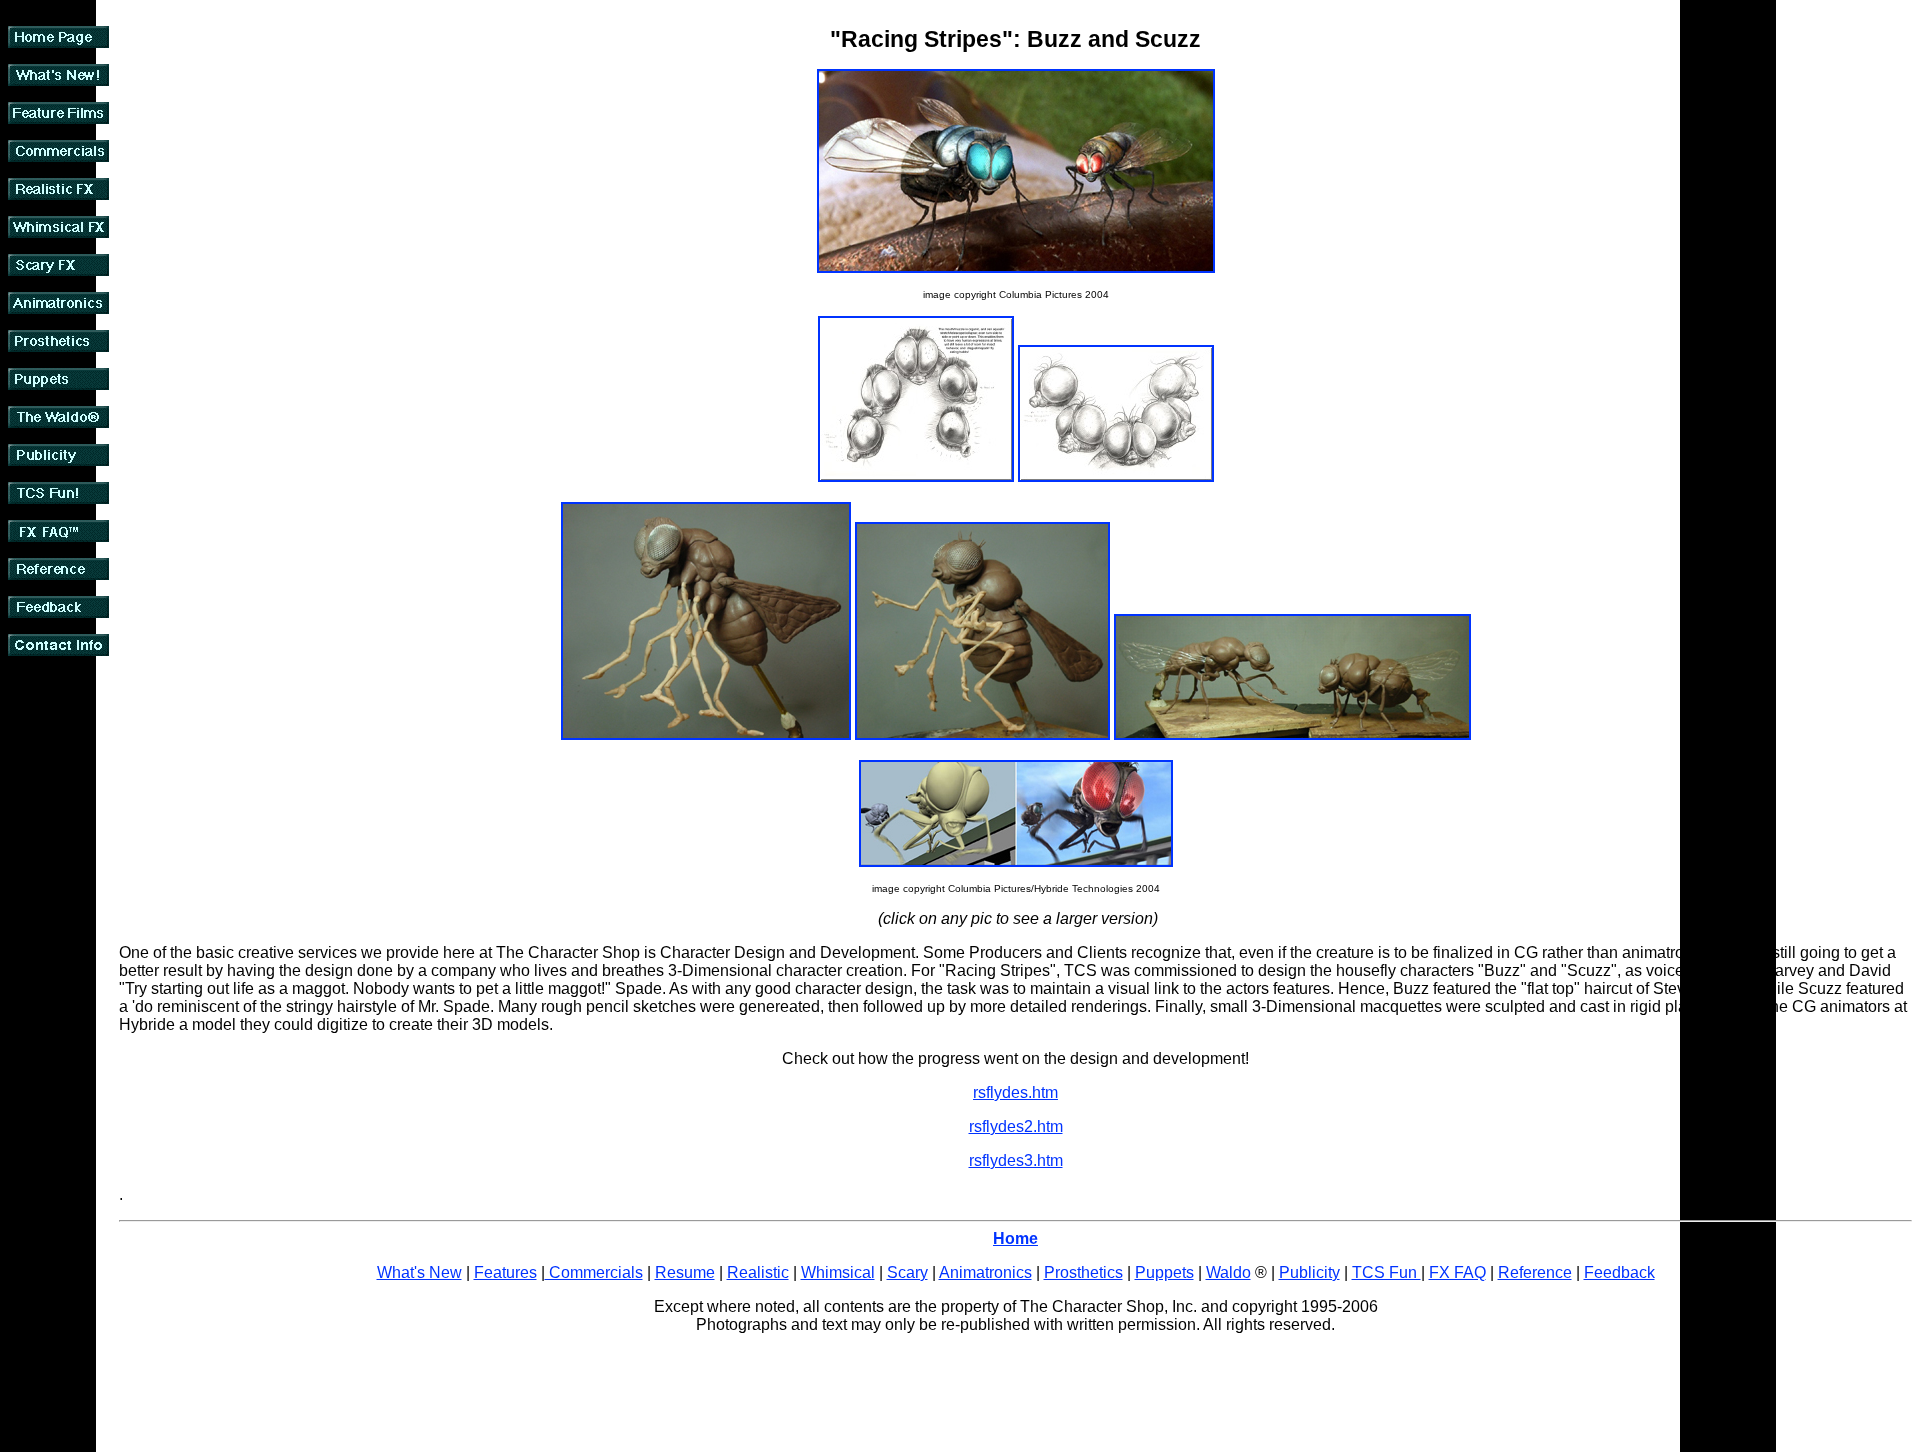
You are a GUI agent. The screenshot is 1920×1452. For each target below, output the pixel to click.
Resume (685, 1272)
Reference (1535, 1272)
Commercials (594, 1272)
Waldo (1228, 1272)
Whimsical (838, 1272)
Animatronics (985, 1272)
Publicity (1309, 1272)
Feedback (1619, 1272)
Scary (907, 1272)
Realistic (758, 1272)
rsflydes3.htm (1016, 1160)
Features (505, 1272)
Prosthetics (1083, 1272)
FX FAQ (1457, 1272)
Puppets (1164, 1272)
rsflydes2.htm (1016, 1126)
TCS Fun (1386, 1272)
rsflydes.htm (1015, 1092)
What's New (419, 1272)
